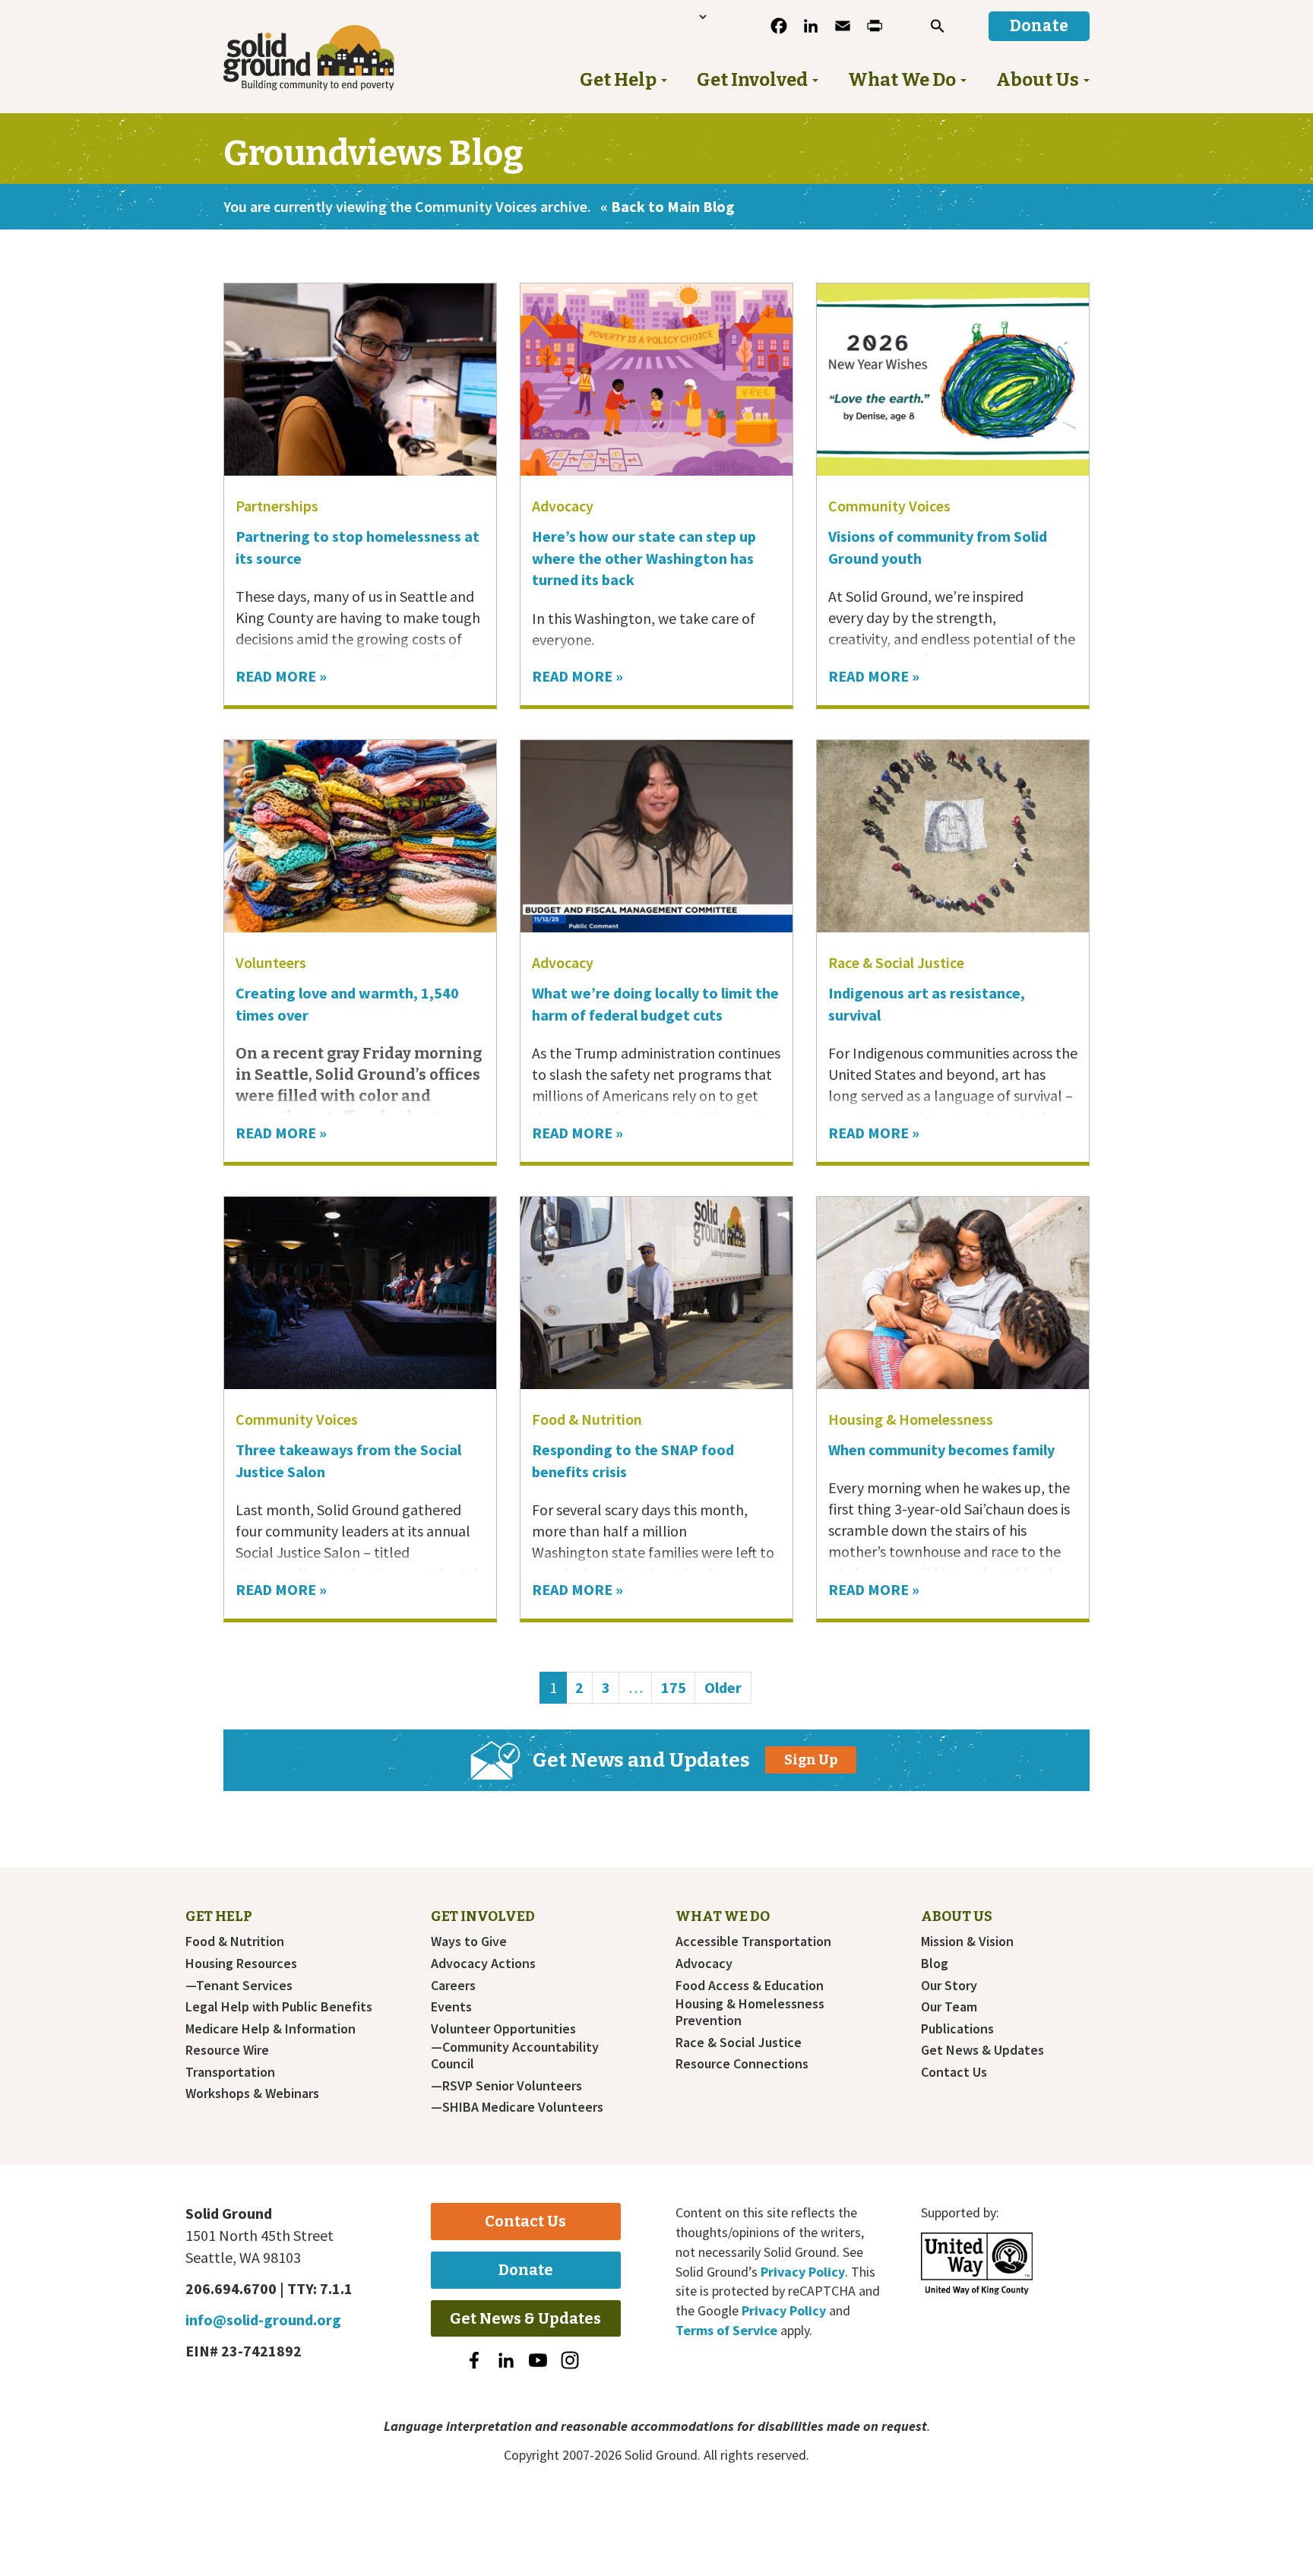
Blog (935, 1964)
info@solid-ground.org (263, 2320)
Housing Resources (241, 1964)
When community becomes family (943, 1449)
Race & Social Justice (896, 962)
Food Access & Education (750, 1986)
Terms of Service (726, 2330)
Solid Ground (334, 58)
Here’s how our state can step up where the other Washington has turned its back (644, 558)
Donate (526, 2270)
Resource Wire (227, 2050)
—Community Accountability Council (515, 2055)
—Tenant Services (239, 1986)
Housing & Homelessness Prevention (750, 2012)
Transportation (230, 2072)
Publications (957, 2029)
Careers (453, 1986)
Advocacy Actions (483, 1964)
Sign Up (811, 1760)
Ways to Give (469, 1941)
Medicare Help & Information (271, 2029)
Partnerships (277, 506)
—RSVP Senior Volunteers (506, 2086)
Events (451, 2007)
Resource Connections (742, 2064)
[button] (938, 26)
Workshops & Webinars (252, 2093)
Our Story (949, 1986)
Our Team (949, 2007)
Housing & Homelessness (911, 1419)
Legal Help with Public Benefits (279, 2007)
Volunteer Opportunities (503, 2029)
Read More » (281, 676)
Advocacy (563, 506)
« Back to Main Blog (668, 206)
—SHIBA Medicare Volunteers (517, 2107)
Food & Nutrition (587, 1419)
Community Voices (889, 506)
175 (678, 1687)
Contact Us (954, 2072)
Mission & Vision (967, 1941)
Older (723, 1687)
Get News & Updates (982, 2050)
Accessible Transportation (753, 1941)
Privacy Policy (803, 2272)
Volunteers (271, 962)
